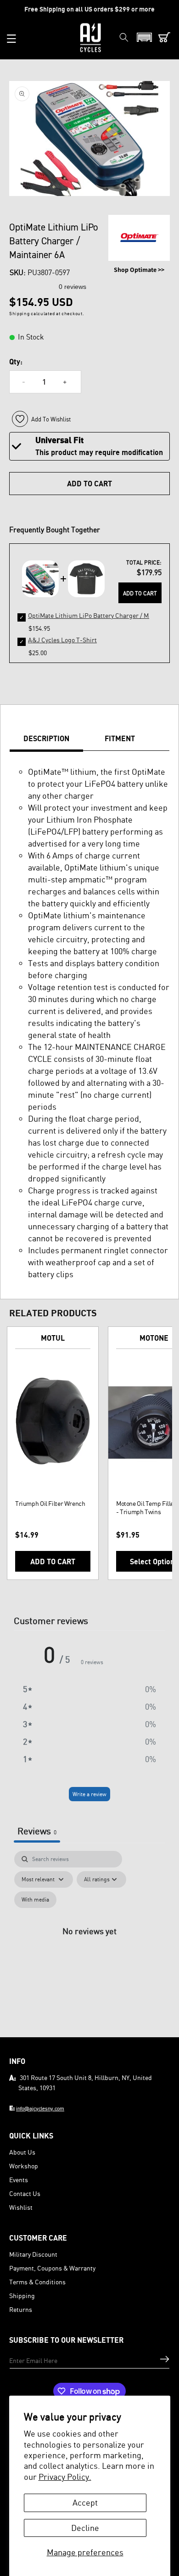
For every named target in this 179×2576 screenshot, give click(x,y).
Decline (85, 2528)
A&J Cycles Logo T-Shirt (62, 640)
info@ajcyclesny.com (40, 2108)
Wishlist (21, 2207)
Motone (154, 1338)
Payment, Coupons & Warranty (52, 2268)
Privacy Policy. (65, 2477)
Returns (21, 2309)
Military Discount (33, 2254)
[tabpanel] (89, 1941)
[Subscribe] (165, 2359)
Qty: (16, 362)
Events (19, 2180)
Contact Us (25, 2193)
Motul (53, 1338)
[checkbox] (35, 1900)
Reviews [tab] (37, 1831)
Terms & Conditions (37, 2282)
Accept (85, 2502)
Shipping (22, 2296)
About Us (22, 2152)
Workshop (24, 2166)
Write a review (89, 1794)
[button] (11, 39)
